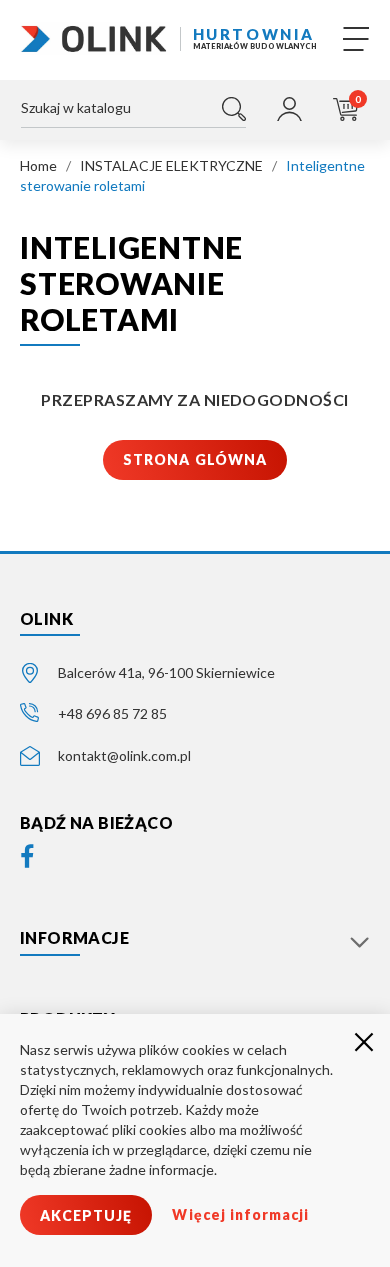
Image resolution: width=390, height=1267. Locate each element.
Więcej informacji (240, 1214)
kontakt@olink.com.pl (124, 755)
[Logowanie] (289, 109)
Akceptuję (86, 1215)
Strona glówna (195, 459)
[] (234, 109)
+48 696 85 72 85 (112, 713)
